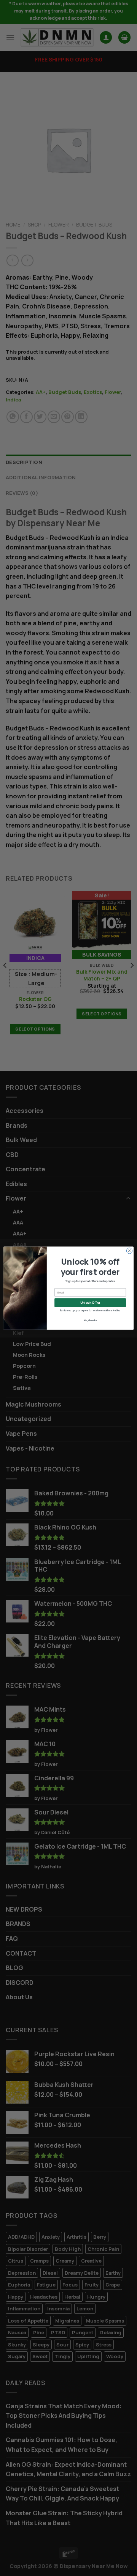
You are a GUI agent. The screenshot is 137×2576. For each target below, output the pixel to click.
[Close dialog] (129, 1250)
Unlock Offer (90, 1303)
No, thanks (90, 1320)
